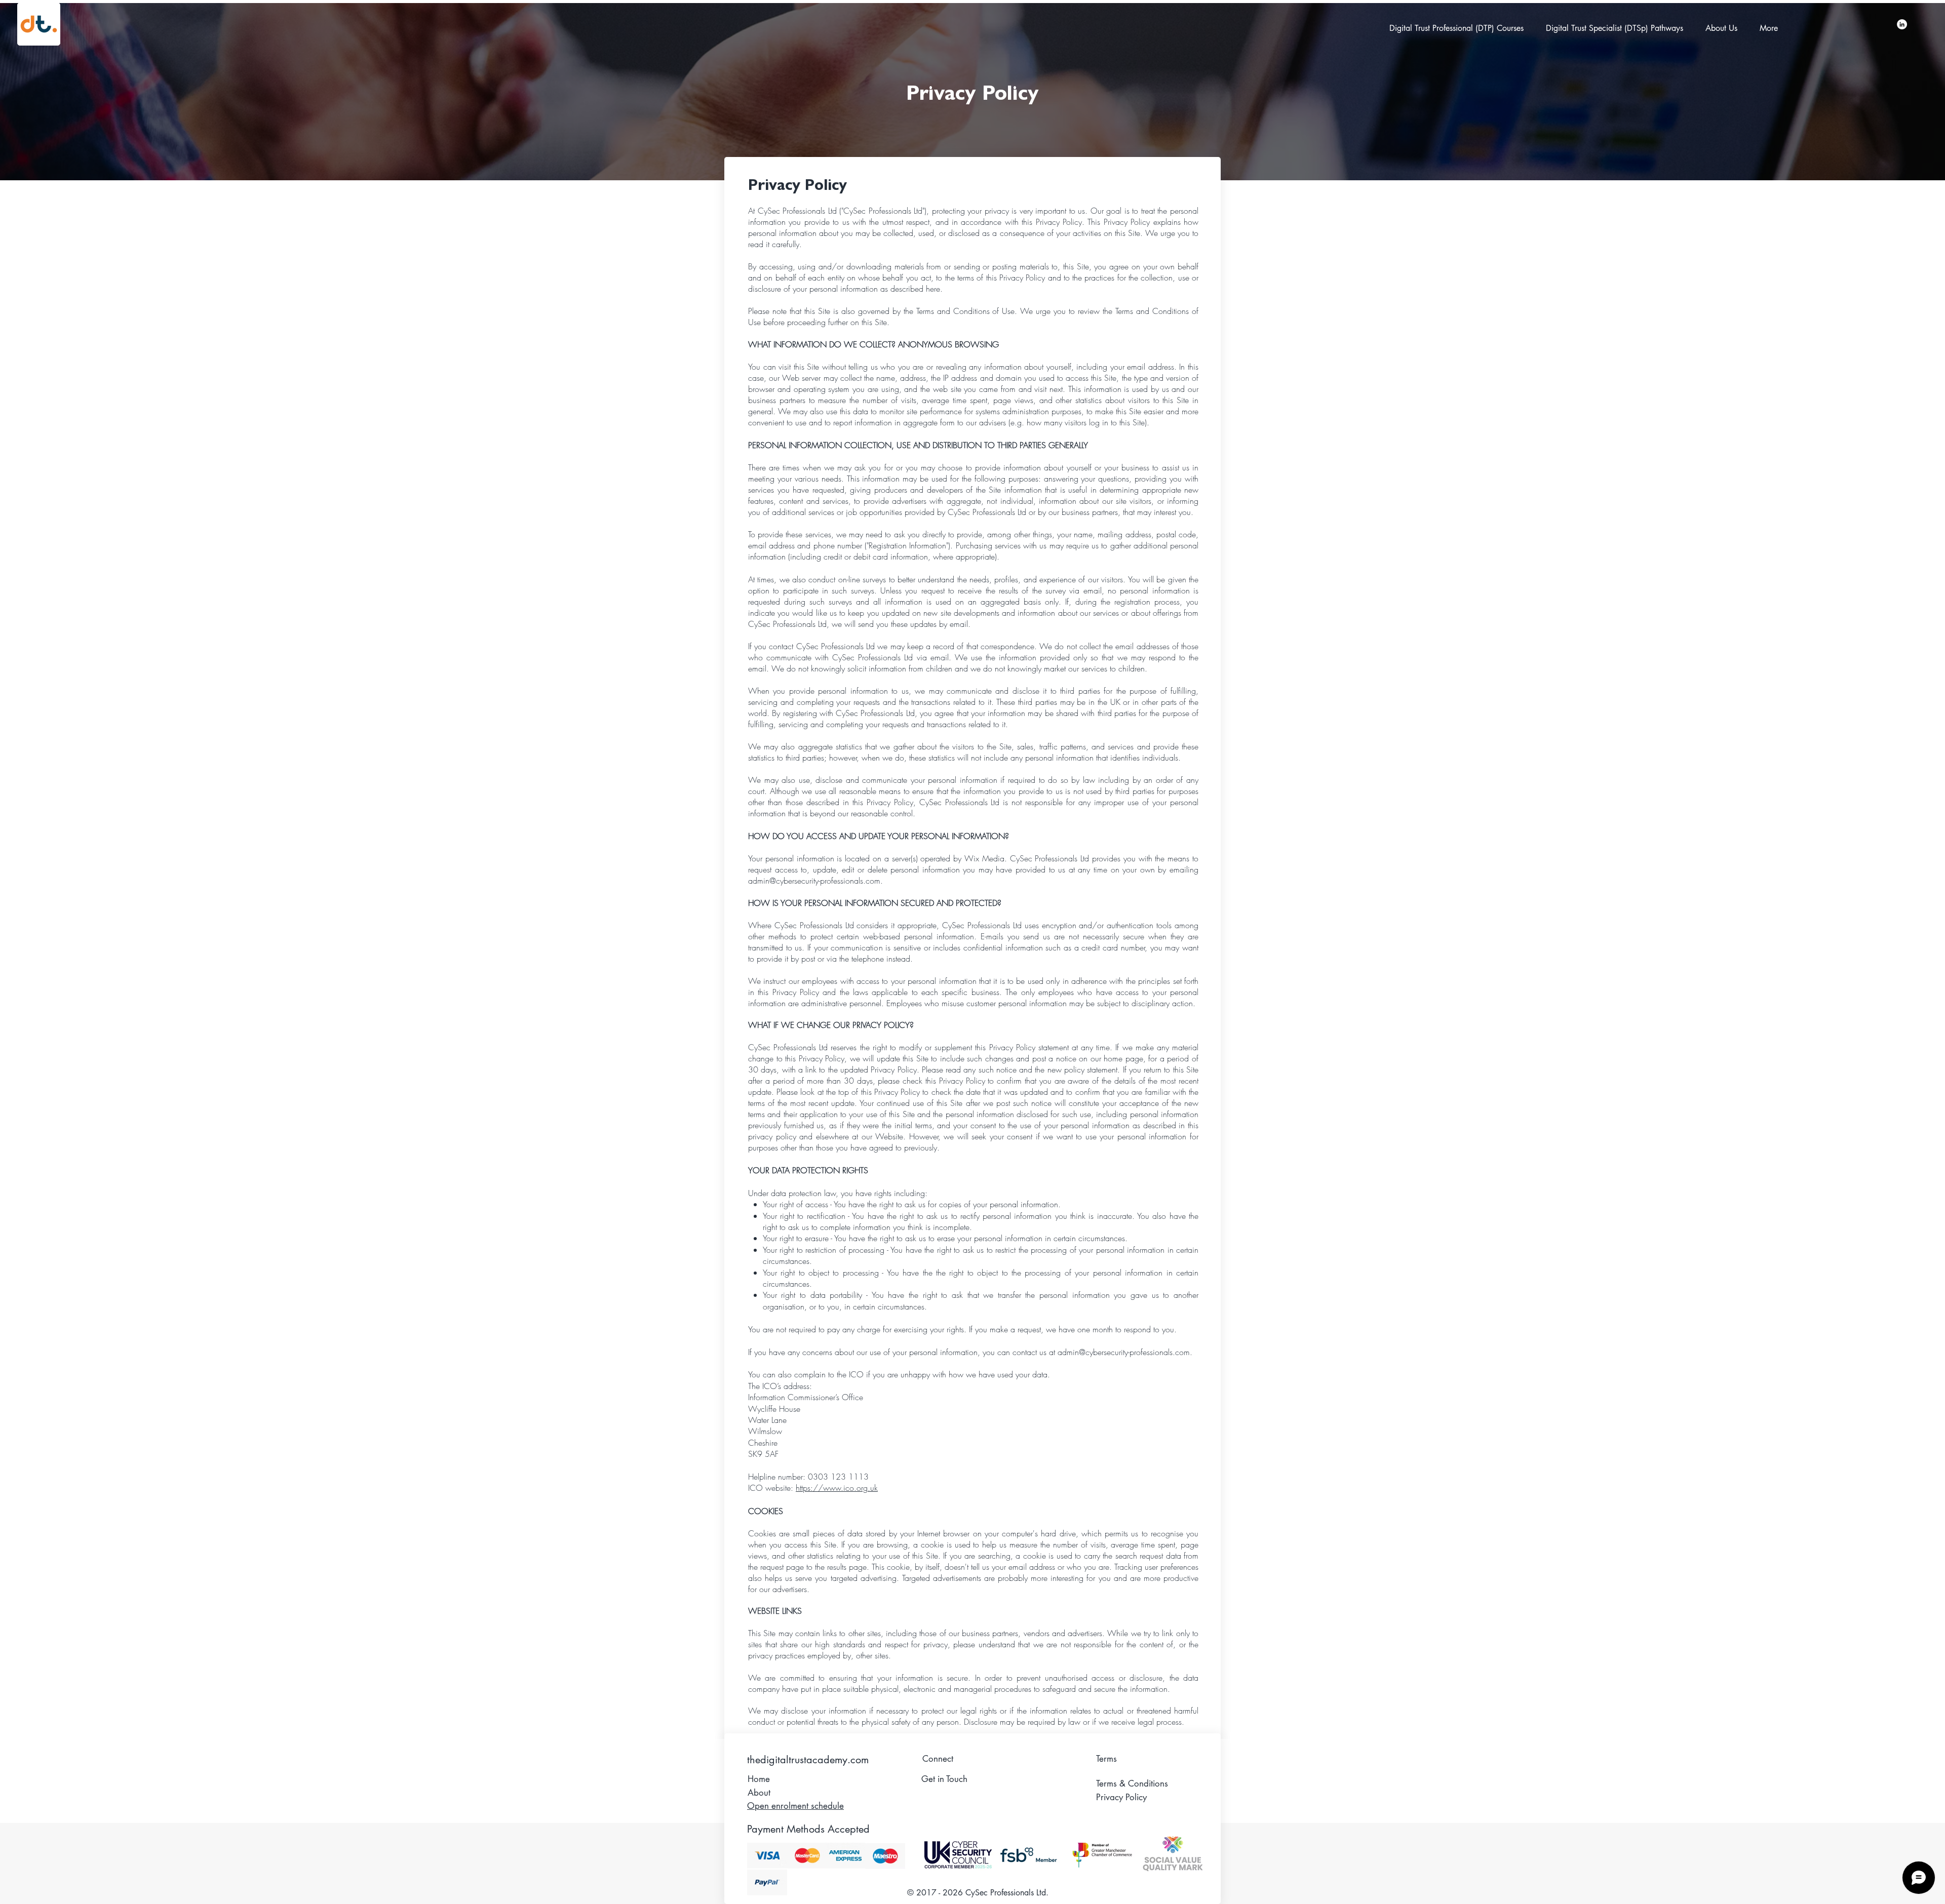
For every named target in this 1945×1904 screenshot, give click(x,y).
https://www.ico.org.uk (837, 1488)
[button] (1460, 28)
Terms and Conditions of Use (966, 311)
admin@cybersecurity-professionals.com (814, 881)
